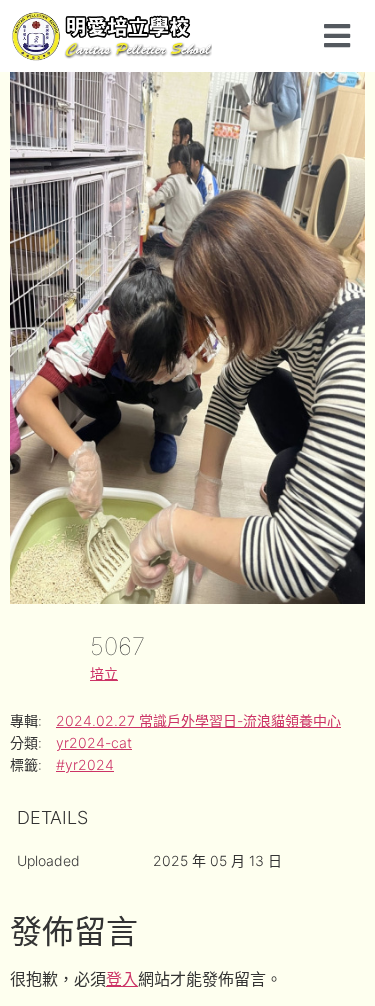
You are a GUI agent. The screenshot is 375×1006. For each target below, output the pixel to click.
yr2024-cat (94, 742)
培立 (104, 673)
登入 (122, 979)
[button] (336, 35)
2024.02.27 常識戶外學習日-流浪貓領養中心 (198, 720)
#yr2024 (85, 764)
